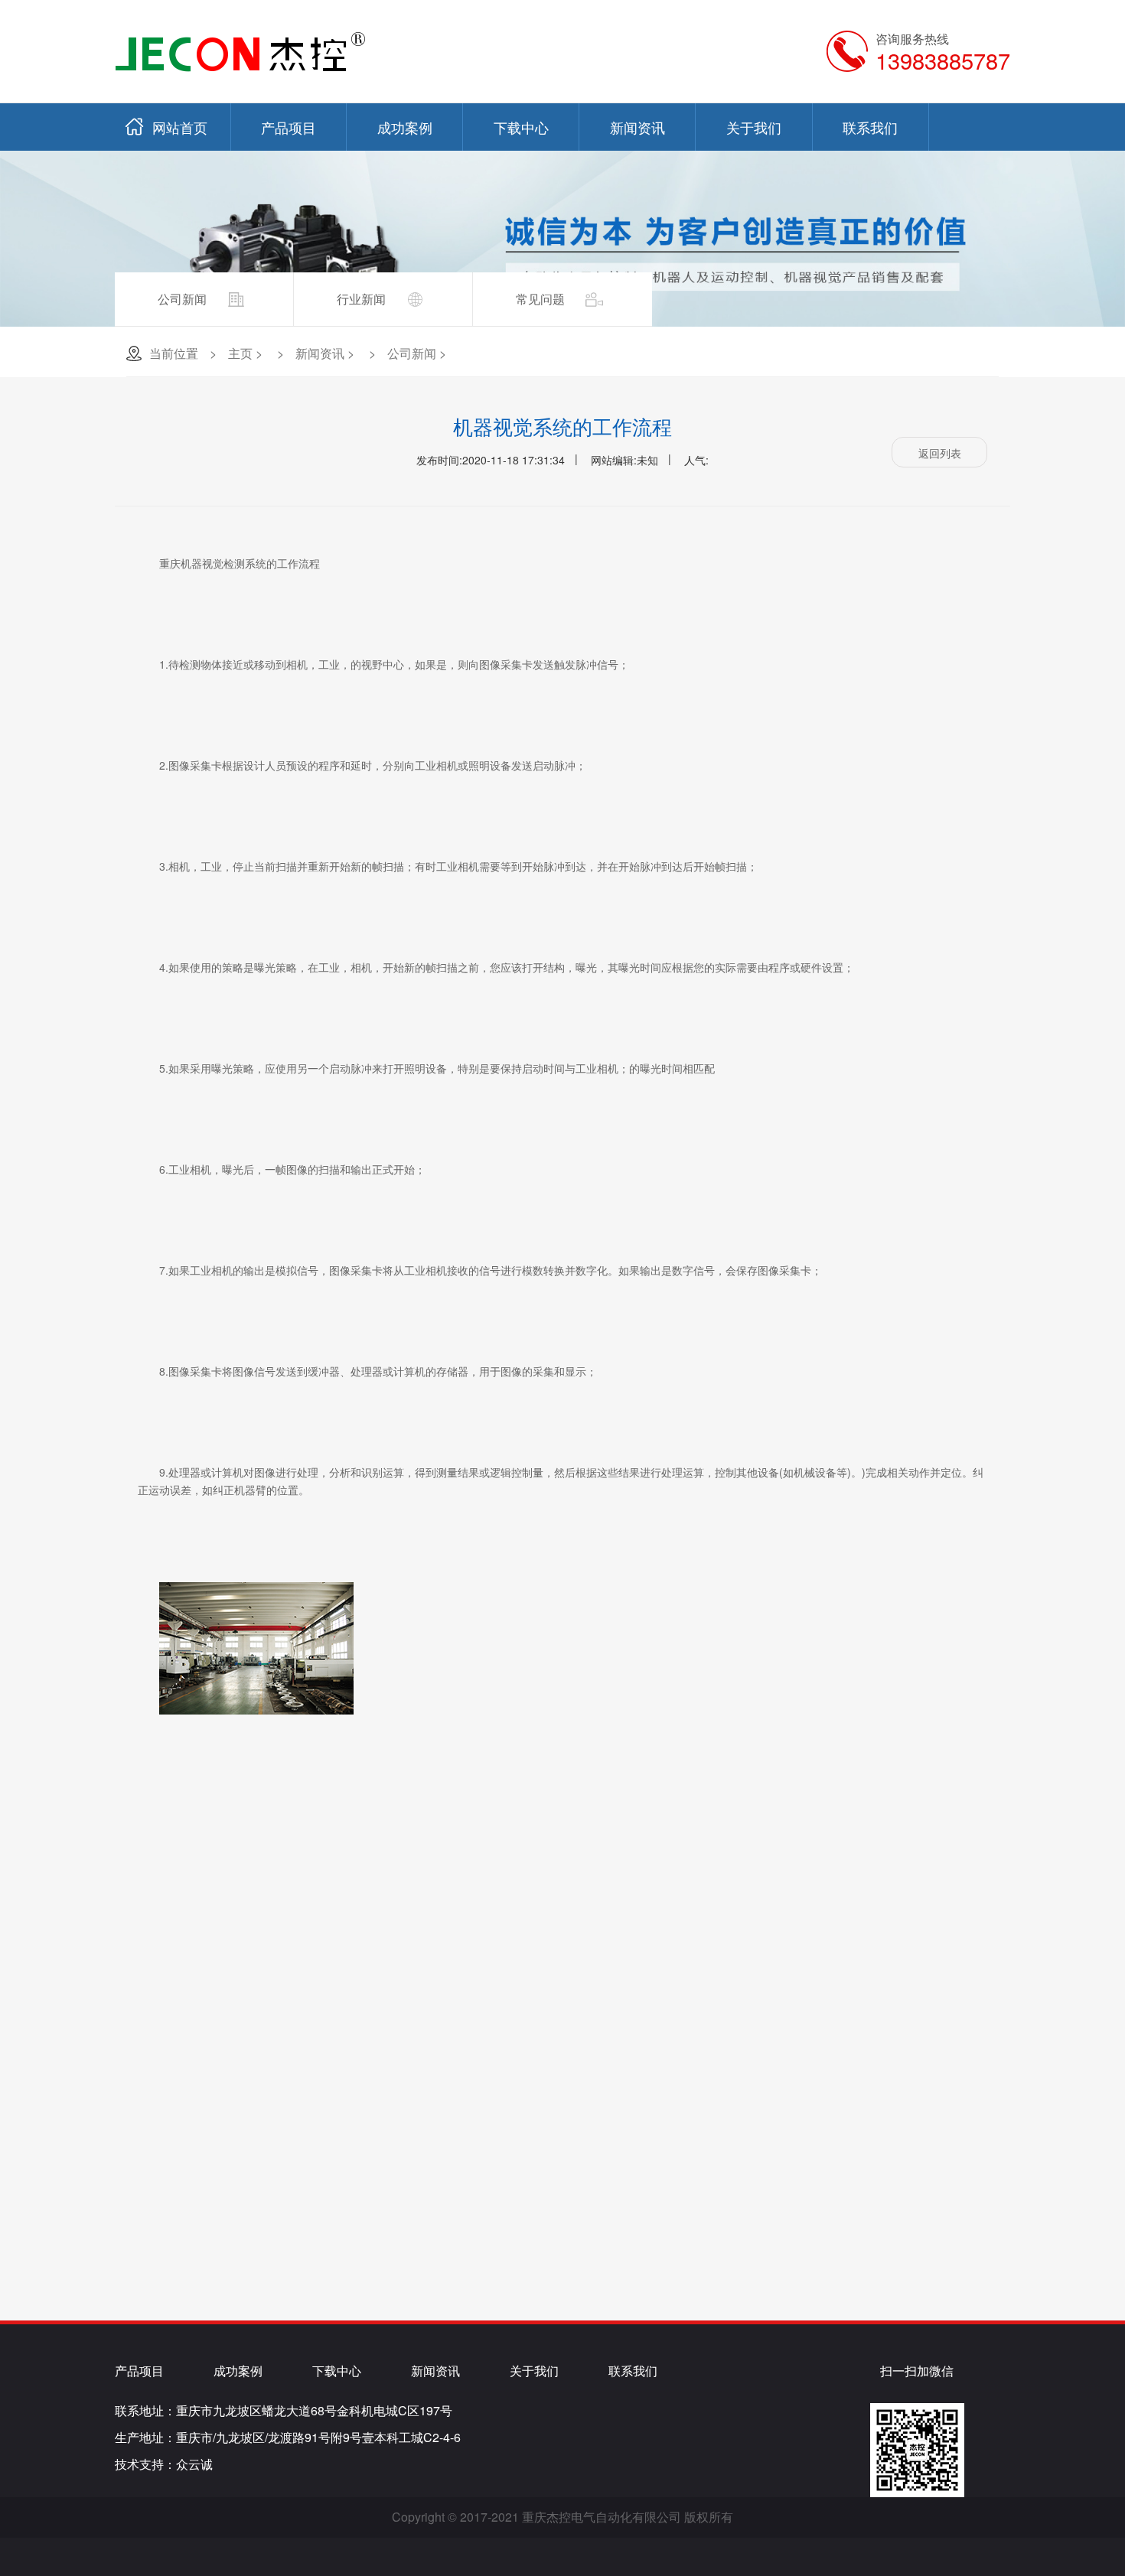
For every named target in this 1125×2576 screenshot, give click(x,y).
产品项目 (289, 127)
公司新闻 (182, 299)
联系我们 (870, 127)
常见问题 (540, 299)
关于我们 (754, 127)
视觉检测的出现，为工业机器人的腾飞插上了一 (875, 1891)
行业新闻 (361, 299)
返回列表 (940, 453)
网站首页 (180, 127)
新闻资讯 (637, 127)
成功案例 (405, 127)
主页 (240, 353)
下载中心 (521, 127)
